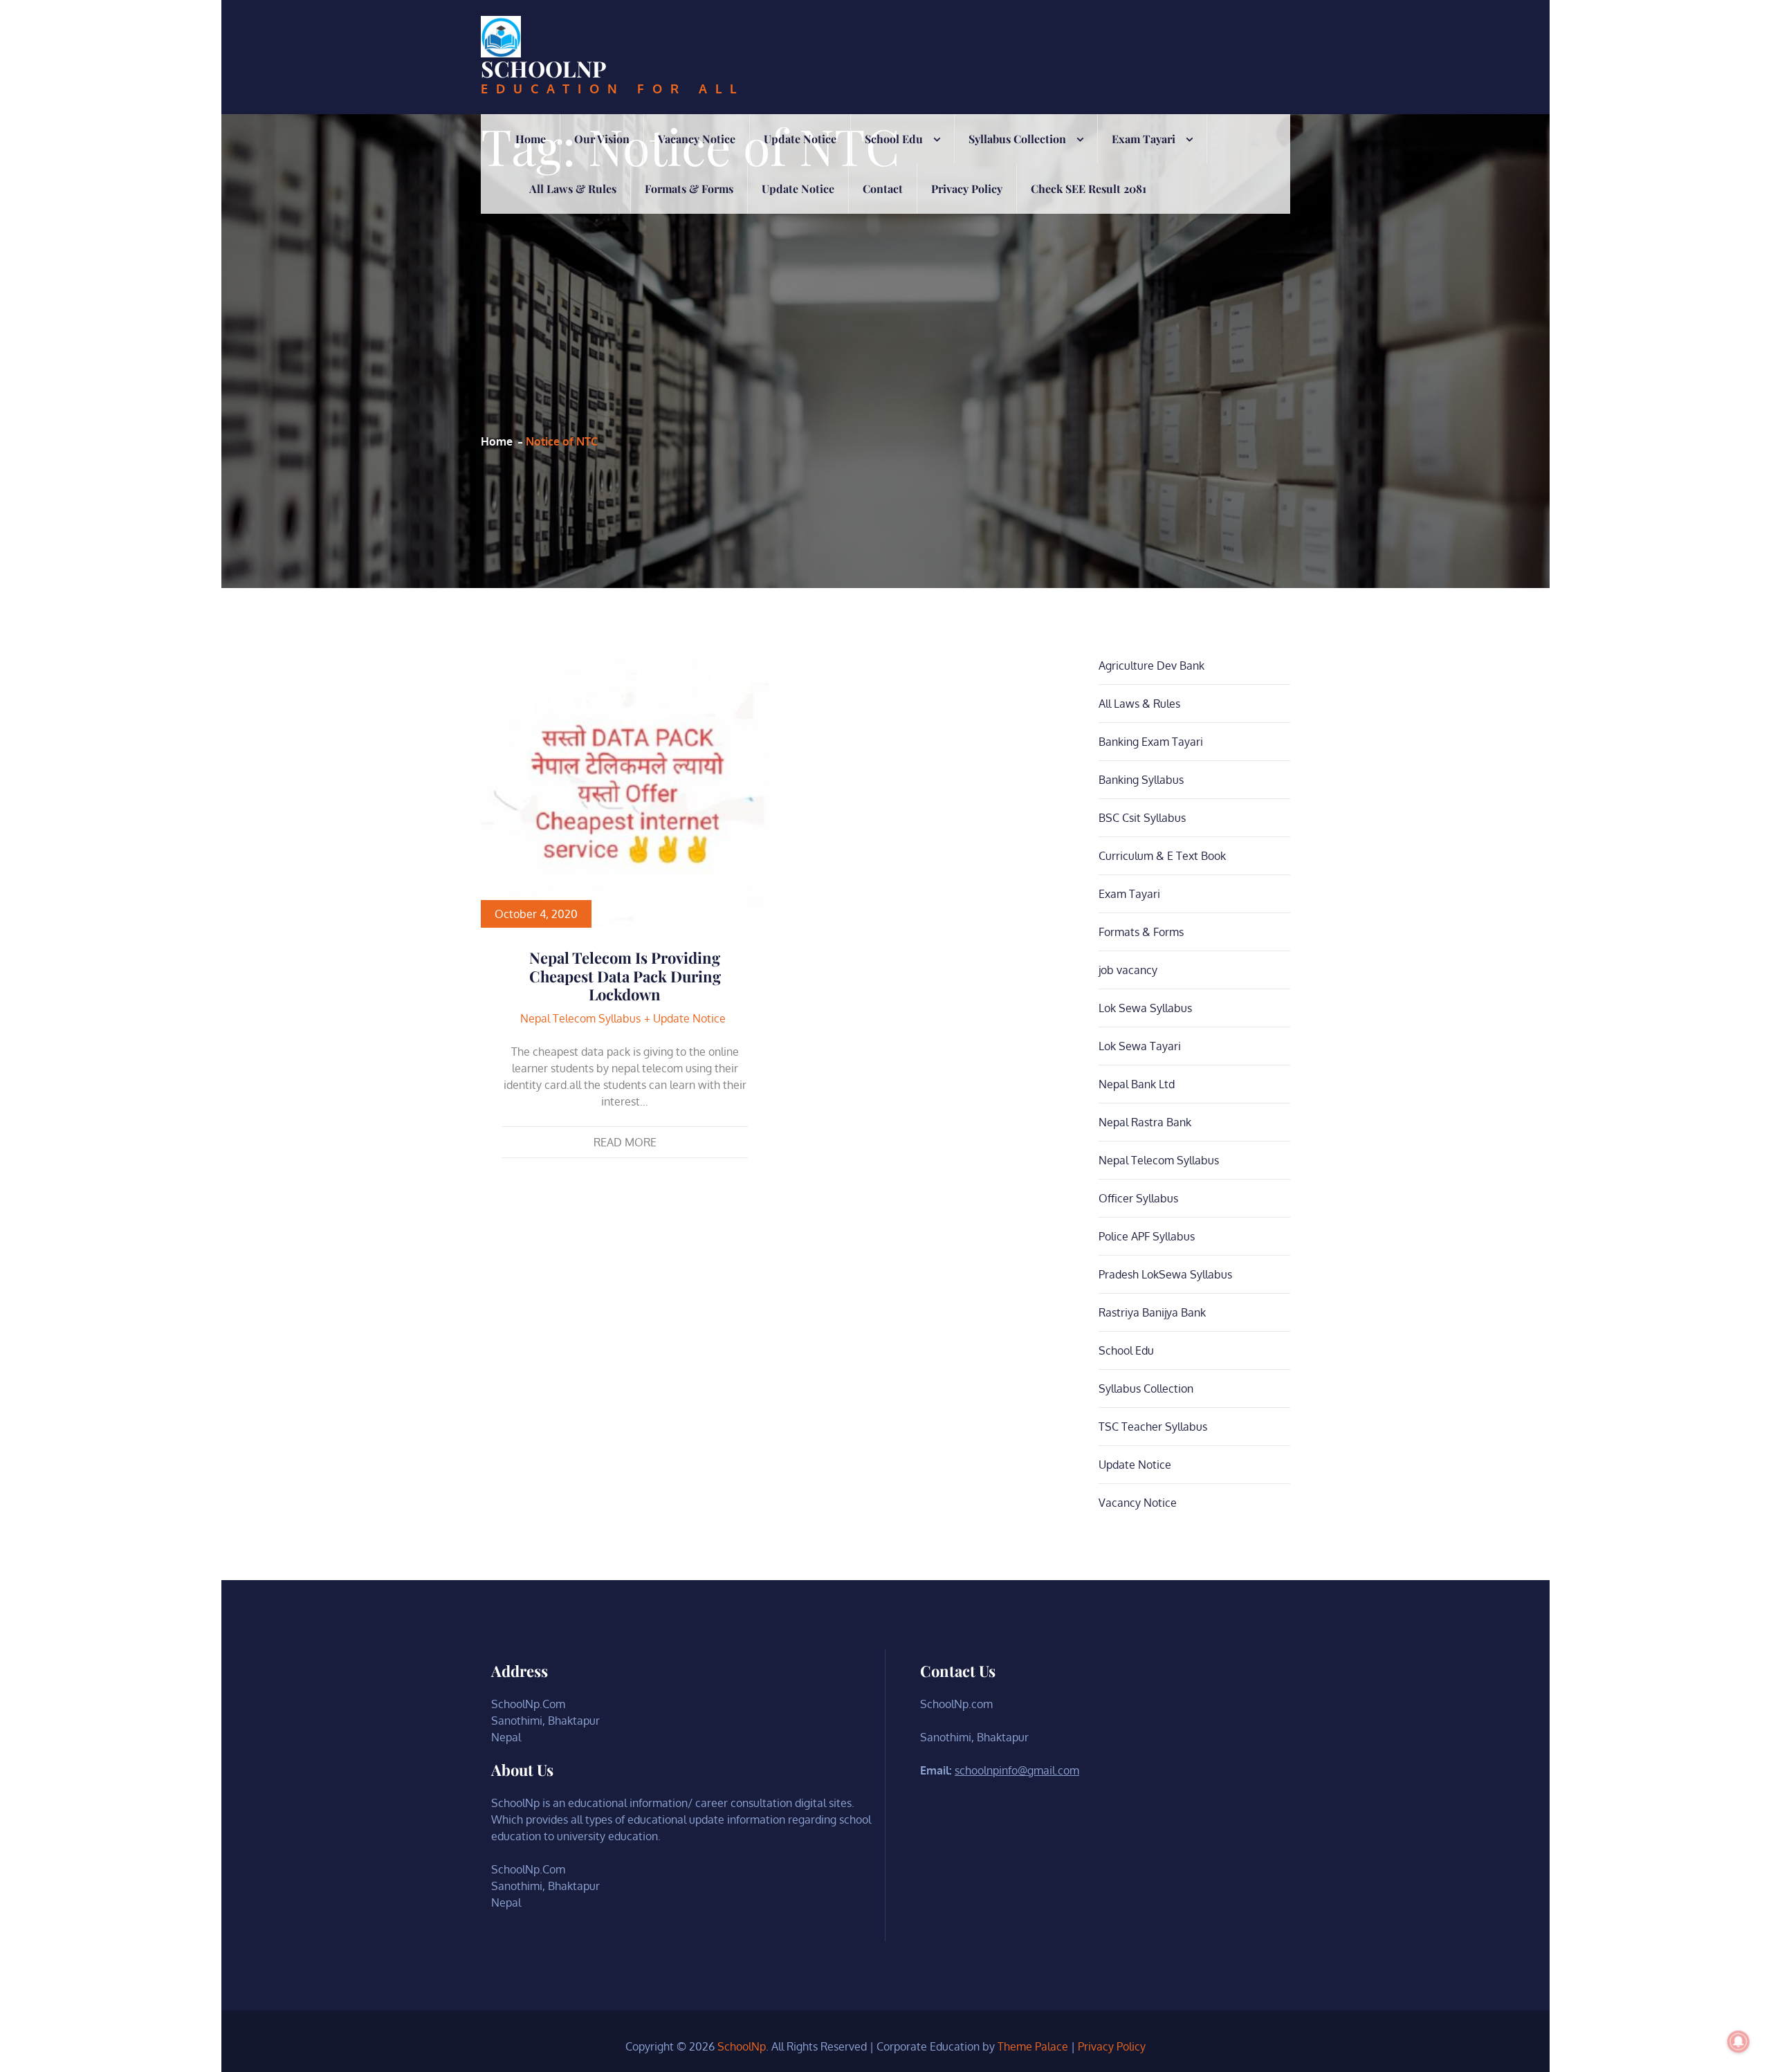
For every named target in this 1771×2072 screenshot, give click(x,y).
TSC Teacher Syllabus (1153, 1427)
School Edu (894, 139)
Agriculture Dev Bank (1151, 666)
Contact (883, 189)
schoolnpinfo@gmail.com (1017, 1770)
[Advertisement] (690, 302)
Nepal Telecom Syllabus (580, 1018)
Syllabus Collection (1017, 139)
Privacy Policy (967, 189)
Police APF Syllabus (1147, 1236)
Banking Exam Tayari (1151, 742)
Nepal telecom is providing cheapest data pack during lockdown (625, 976)
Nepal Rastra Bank (1145, 1122)
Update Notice (800, 139)
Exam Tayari (1144, 139)
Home (531, 139)
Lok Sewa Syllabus (1145, 1008)
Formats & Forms (689, 189)
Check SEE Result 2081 (1089, 189)
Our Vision (602, 139)
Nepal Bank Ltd (1137, 1084)
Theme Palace (1033, 2046)
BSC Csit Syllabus (1142, 818)
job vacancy (1128, 970)
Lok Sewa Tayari (1140, 1046)
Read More (625, 1142)
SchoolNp (544, 68)
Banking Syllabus (1141, 780)
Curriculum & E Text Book (1162, 856)
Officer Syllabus (1138, 1198)
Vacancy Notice (697, 139)
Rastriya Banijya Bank (1152, 1312)
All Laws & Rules (573, 189)
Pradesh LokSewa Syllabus (1165, 1274)
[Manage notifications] (1738, 2042)
